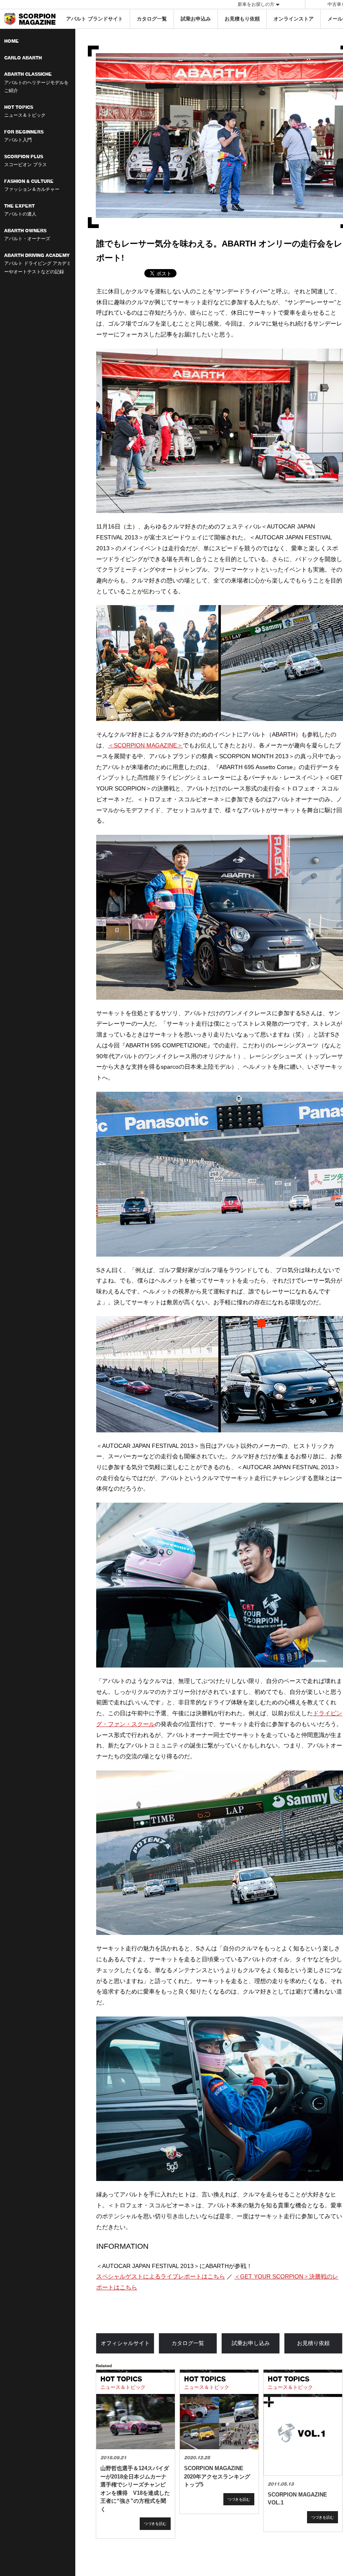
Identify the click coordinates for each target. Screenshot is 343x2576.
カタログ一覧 (152, 19)
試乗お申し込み (251, 2343)
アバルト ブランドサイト (95, 19)
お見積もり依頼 (242, 19)
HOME (12, 41)
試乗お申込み (196, 19)
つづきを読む (155, 2523)
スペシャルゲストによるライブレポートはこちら (161, 2276)
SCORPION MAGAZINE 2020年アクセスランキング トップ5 (217, 2476)
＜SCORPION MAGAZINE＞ (145, 745)
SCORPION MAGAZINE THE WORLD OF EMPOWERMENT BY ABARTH (30, 19)
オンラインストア (294, 19)
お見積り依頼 (313, 2343)
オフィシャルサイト (125, 2343)
